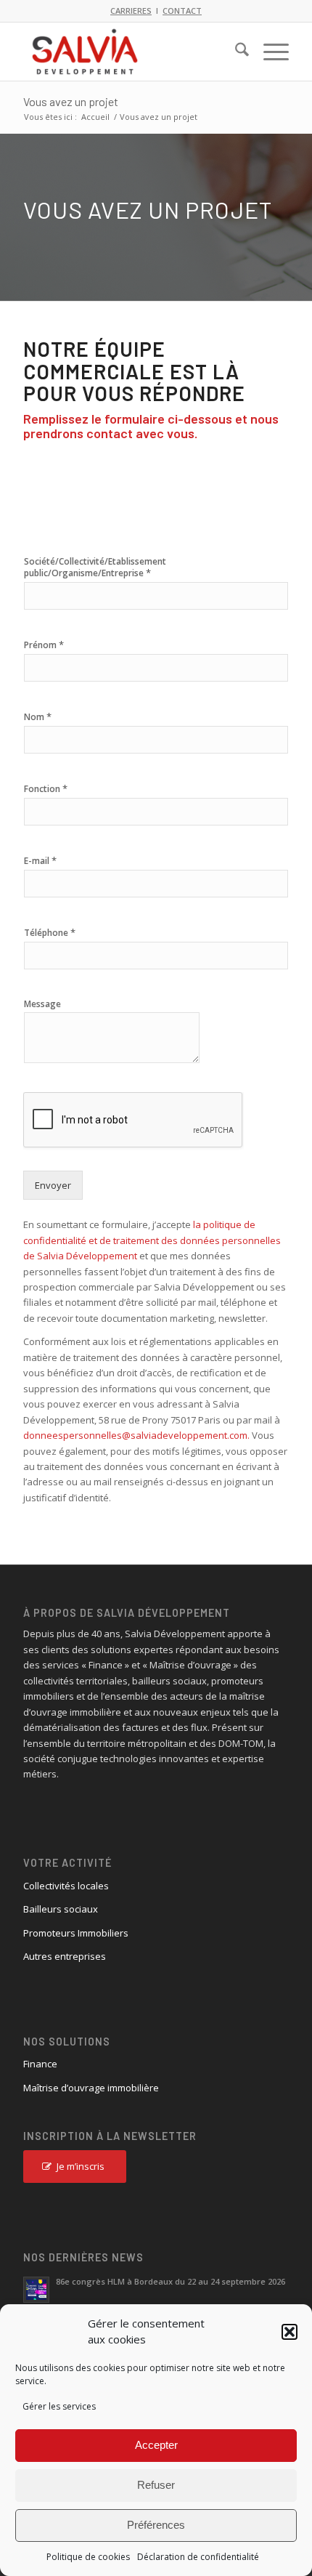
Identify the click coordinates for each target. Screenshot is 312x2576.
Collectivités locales (66, 1886)
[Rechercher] (235, 52)
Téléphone (50, 933)
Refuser (156, 2485)
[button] (290, 2332)
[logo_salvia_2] (129, 52)
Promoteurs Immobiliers (76, 1933)
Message (42, 1004)
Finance (40, 2064)
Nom (38, 717)
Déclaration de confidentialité (198, 2557)
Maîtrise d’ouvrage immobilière (91, 2088)
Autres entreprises (65, 1956)
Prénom (44, 645)
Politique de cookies (88, 2557)
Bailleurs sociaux (61, 1909)
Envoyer (53, 1185)
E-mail (40, 861)
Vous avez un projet (71, 101)
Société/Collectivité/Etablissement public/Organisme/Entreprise (95, 568)
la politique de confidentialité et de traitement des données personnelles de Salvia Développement (152, 1240)
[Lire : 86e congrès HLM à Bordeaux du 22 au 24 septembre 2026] (36, 2290)
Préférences (156, 2525)
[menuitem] (235, 52)
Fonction (46, 789)
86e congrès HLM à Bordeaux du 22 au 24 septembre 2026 (171, 2281)
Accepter (156, 2445)
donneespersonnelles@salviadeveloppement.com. (136, 1435)
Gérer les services (59, 2406)
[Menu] (269, 52)
